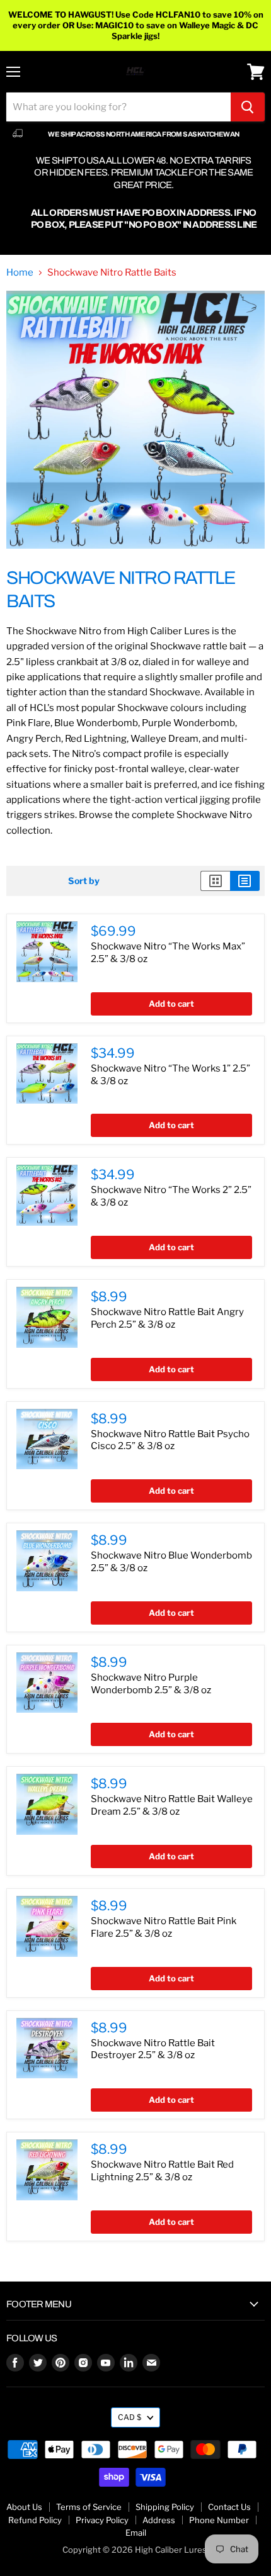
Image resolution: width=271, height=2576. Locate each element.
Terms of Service (89, 2507)
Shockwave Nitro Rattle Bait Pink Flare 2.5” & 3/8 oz (164, 1927)
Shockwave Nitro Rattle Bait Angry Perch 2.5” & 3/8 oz (167, 1318)
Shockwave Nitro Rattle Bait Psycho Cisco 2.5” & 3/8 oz (170, 1440)
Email (136, 2533)
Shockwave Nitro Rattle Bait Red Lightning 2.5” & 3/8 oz (162, 2171)
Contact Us (229, 2507)
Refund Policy (35, 2520)
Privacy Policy (102, 2520)
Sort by (84, 881)
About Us (24, 2507)
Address (159, 2520)
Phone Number (219, 2520)
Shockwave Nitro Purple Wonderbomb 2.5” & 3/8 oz (151, 1684)
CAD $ (130, 2417)
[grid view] (215, 881)
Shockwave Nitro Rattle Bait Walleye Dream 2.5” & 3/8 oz (172, 1805)
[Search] (248, 107)
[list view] (245, 881)
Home (20, 273)
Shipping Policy (165, 2507)
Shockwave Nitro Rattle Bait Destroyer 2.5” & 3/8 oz (153, 2049)
